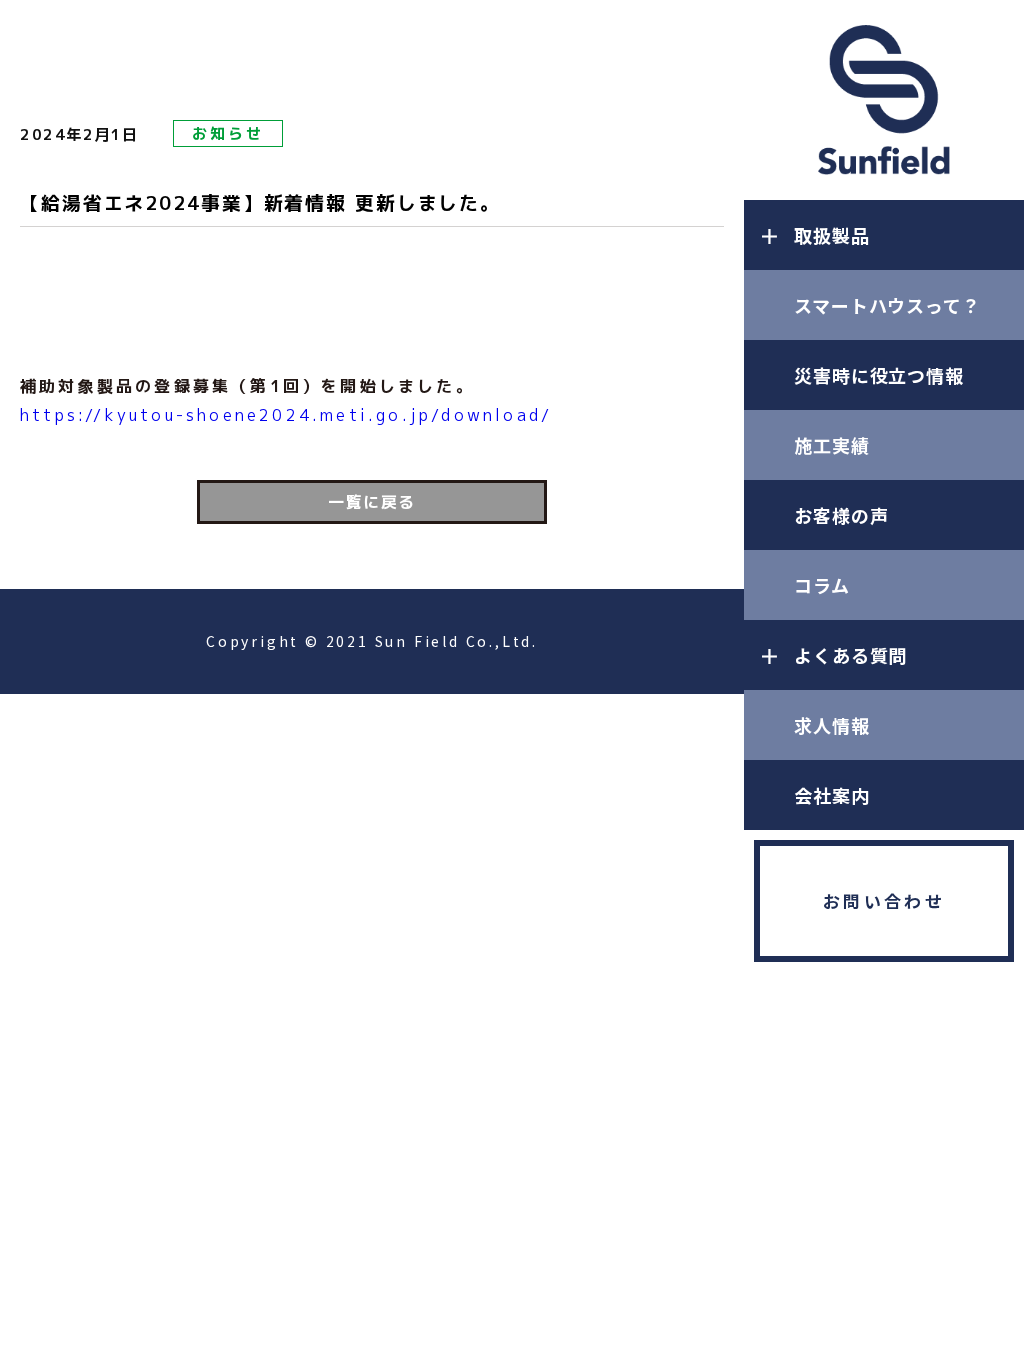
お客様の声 (841, 515)
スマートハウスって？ (887, 305)
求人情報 (832, 725)
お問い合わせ (884, 900)
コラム (822, 585)
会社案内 (832, 795)
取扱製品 (832, 235)
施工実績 (832, 445)
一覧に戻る (372, 502)
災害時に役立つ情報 (879, 375)
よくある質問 (850, 655)
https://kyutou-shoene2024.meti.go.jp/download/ (286, 415)
